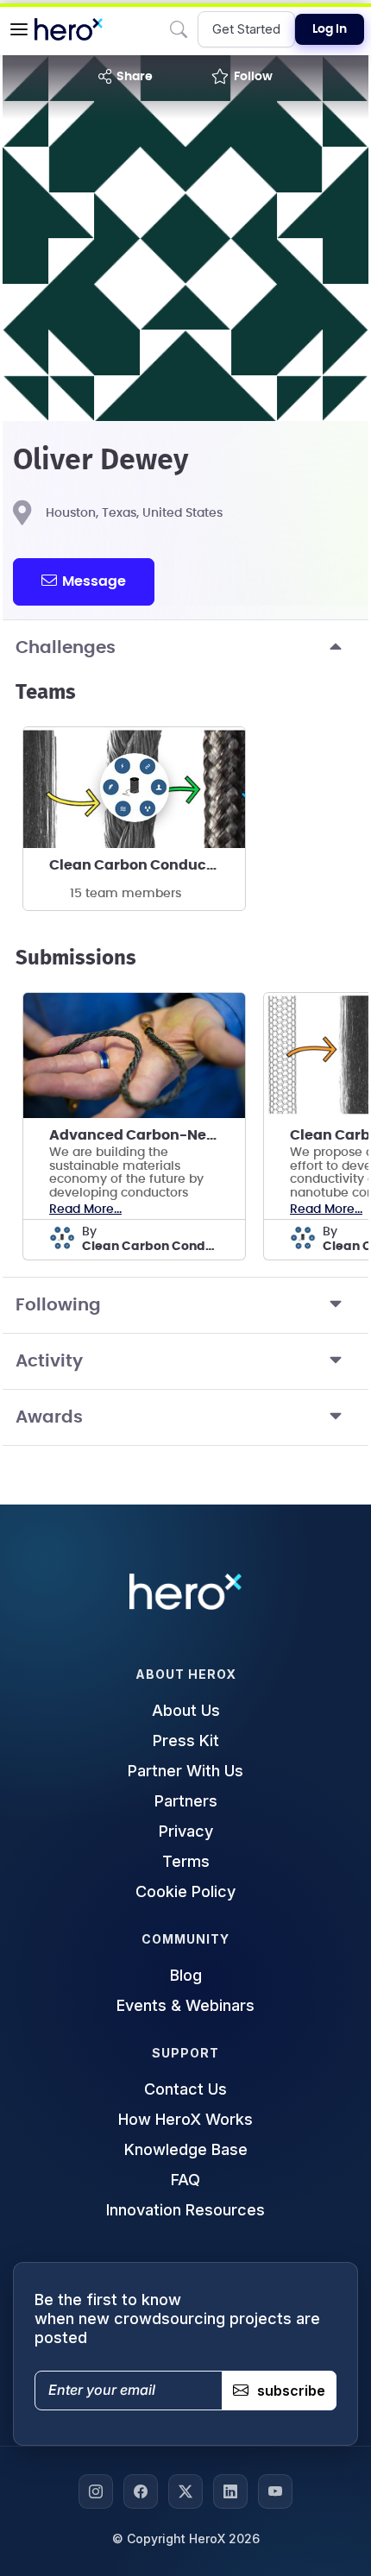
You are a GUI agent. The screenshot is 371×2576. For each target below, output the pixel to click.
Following (58, 1305)
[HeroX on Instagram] (96, 2491)
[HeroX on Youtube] (275, 2491)
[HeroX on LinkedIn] (230, 2491)
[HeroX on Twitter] (185, 2491)
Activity (49, 1361)
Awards (49, 1417)
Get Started (246, 29)
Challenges (66, 648)
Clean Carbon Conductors (142, 865)
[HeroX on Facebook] (141, 2491)
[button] (19, 29)
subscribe (291, 2391)
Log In (330, 29)
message (94, 581)
